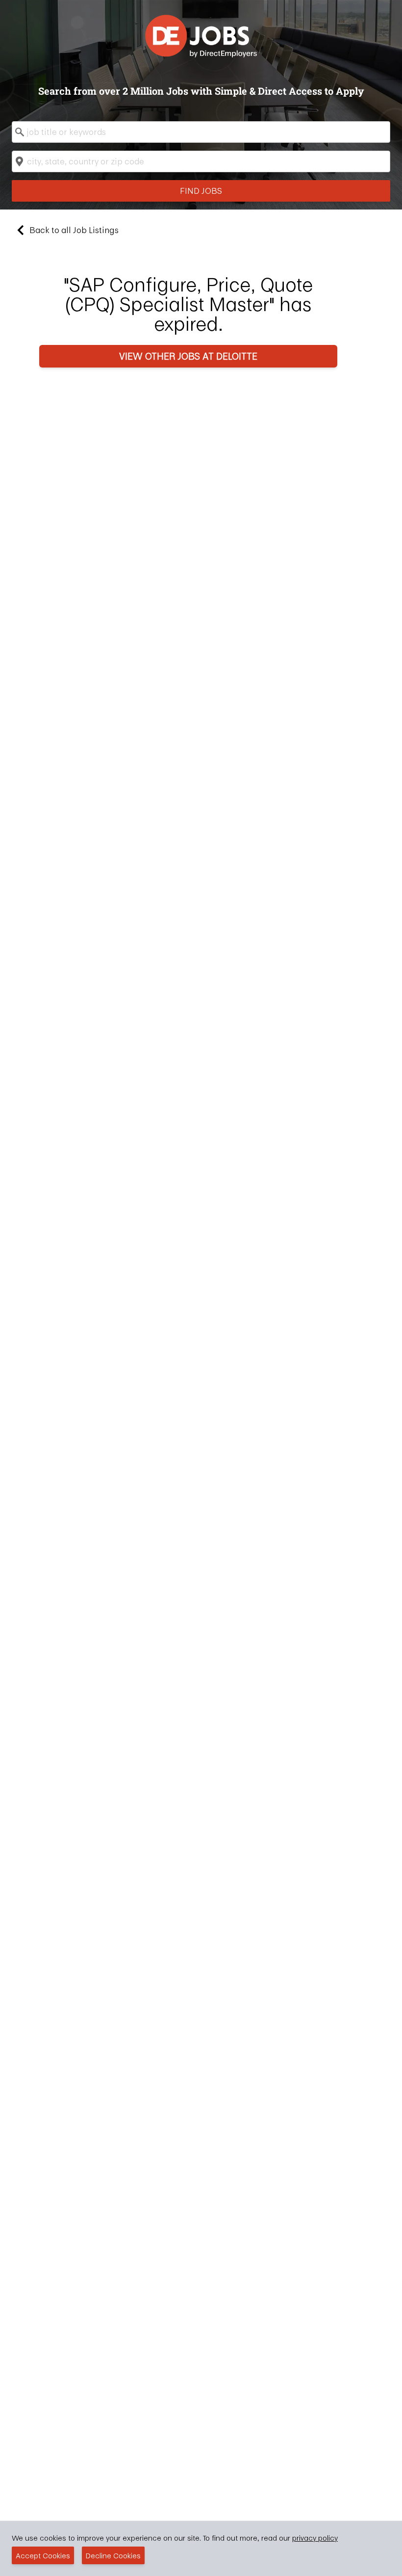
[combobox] (201, 132)
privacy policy (315, 2538)
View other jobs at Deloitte (188, 356)
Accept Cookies (43, 2555)
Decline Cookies (113, 2555)
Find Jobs (201, 191)
